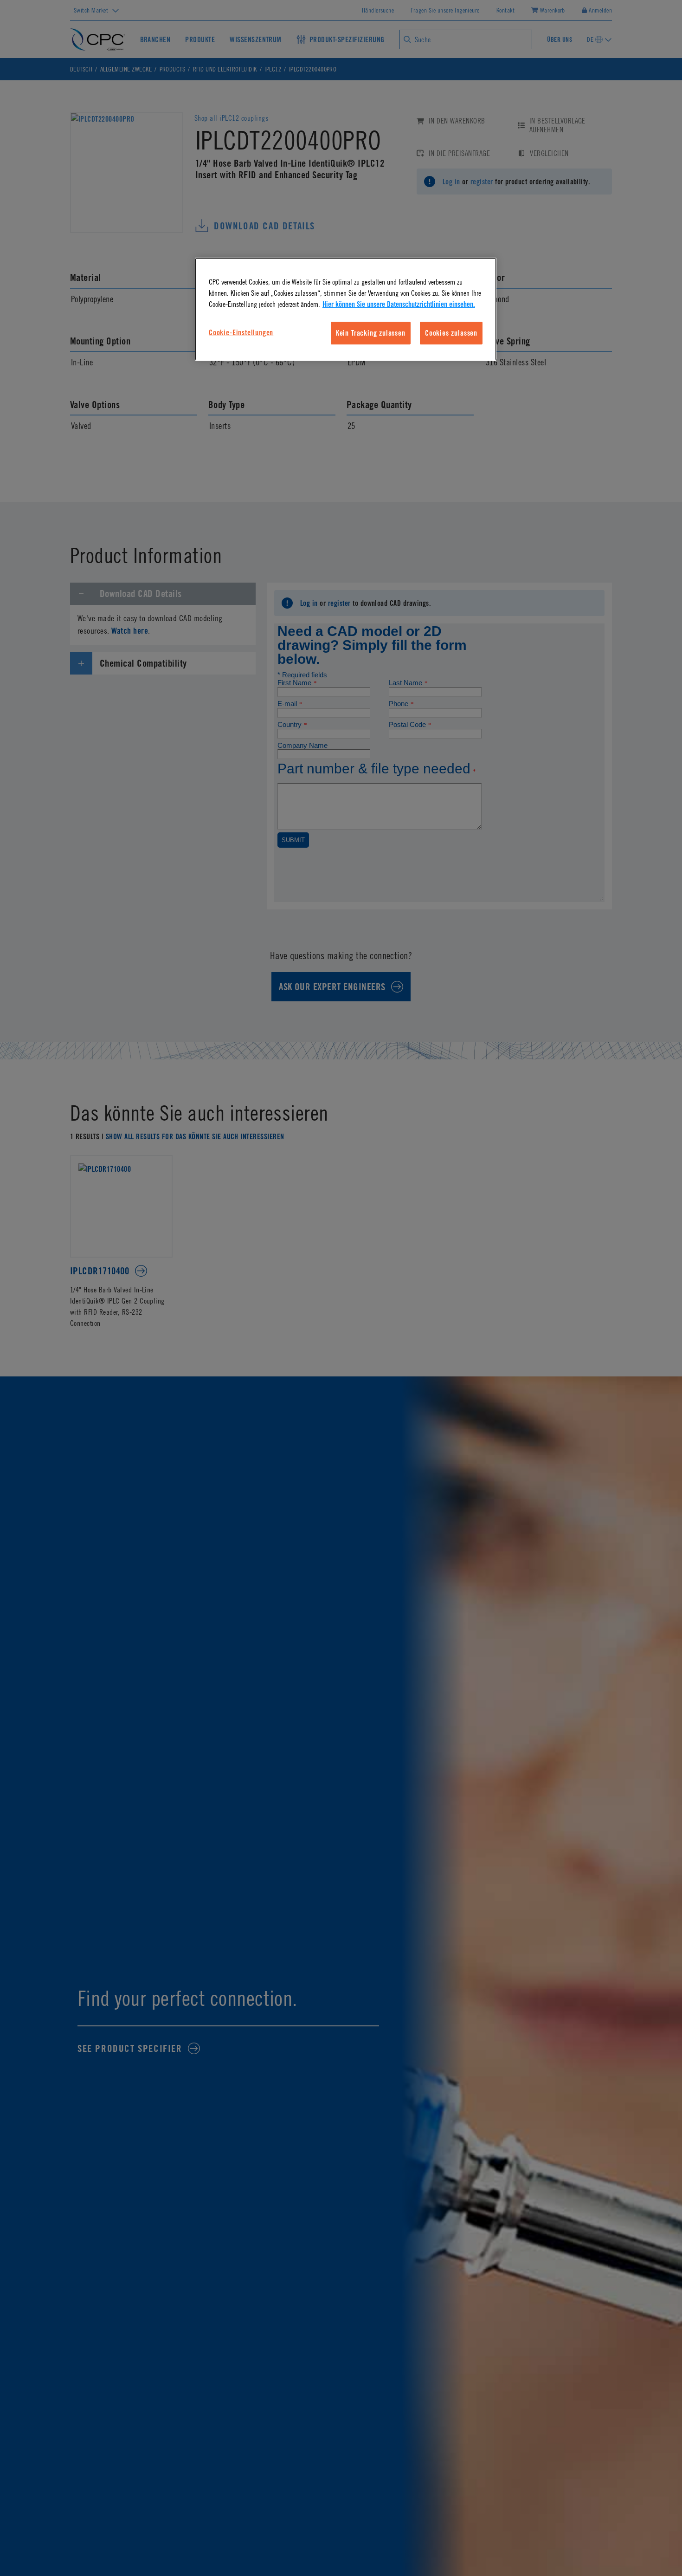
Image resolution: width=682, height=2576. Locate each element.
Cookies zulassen (451, 333)
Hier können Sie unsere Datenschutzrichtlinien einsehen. (399, 305)
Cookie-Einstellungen (241, 332)
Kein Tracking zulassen (371, 333)
